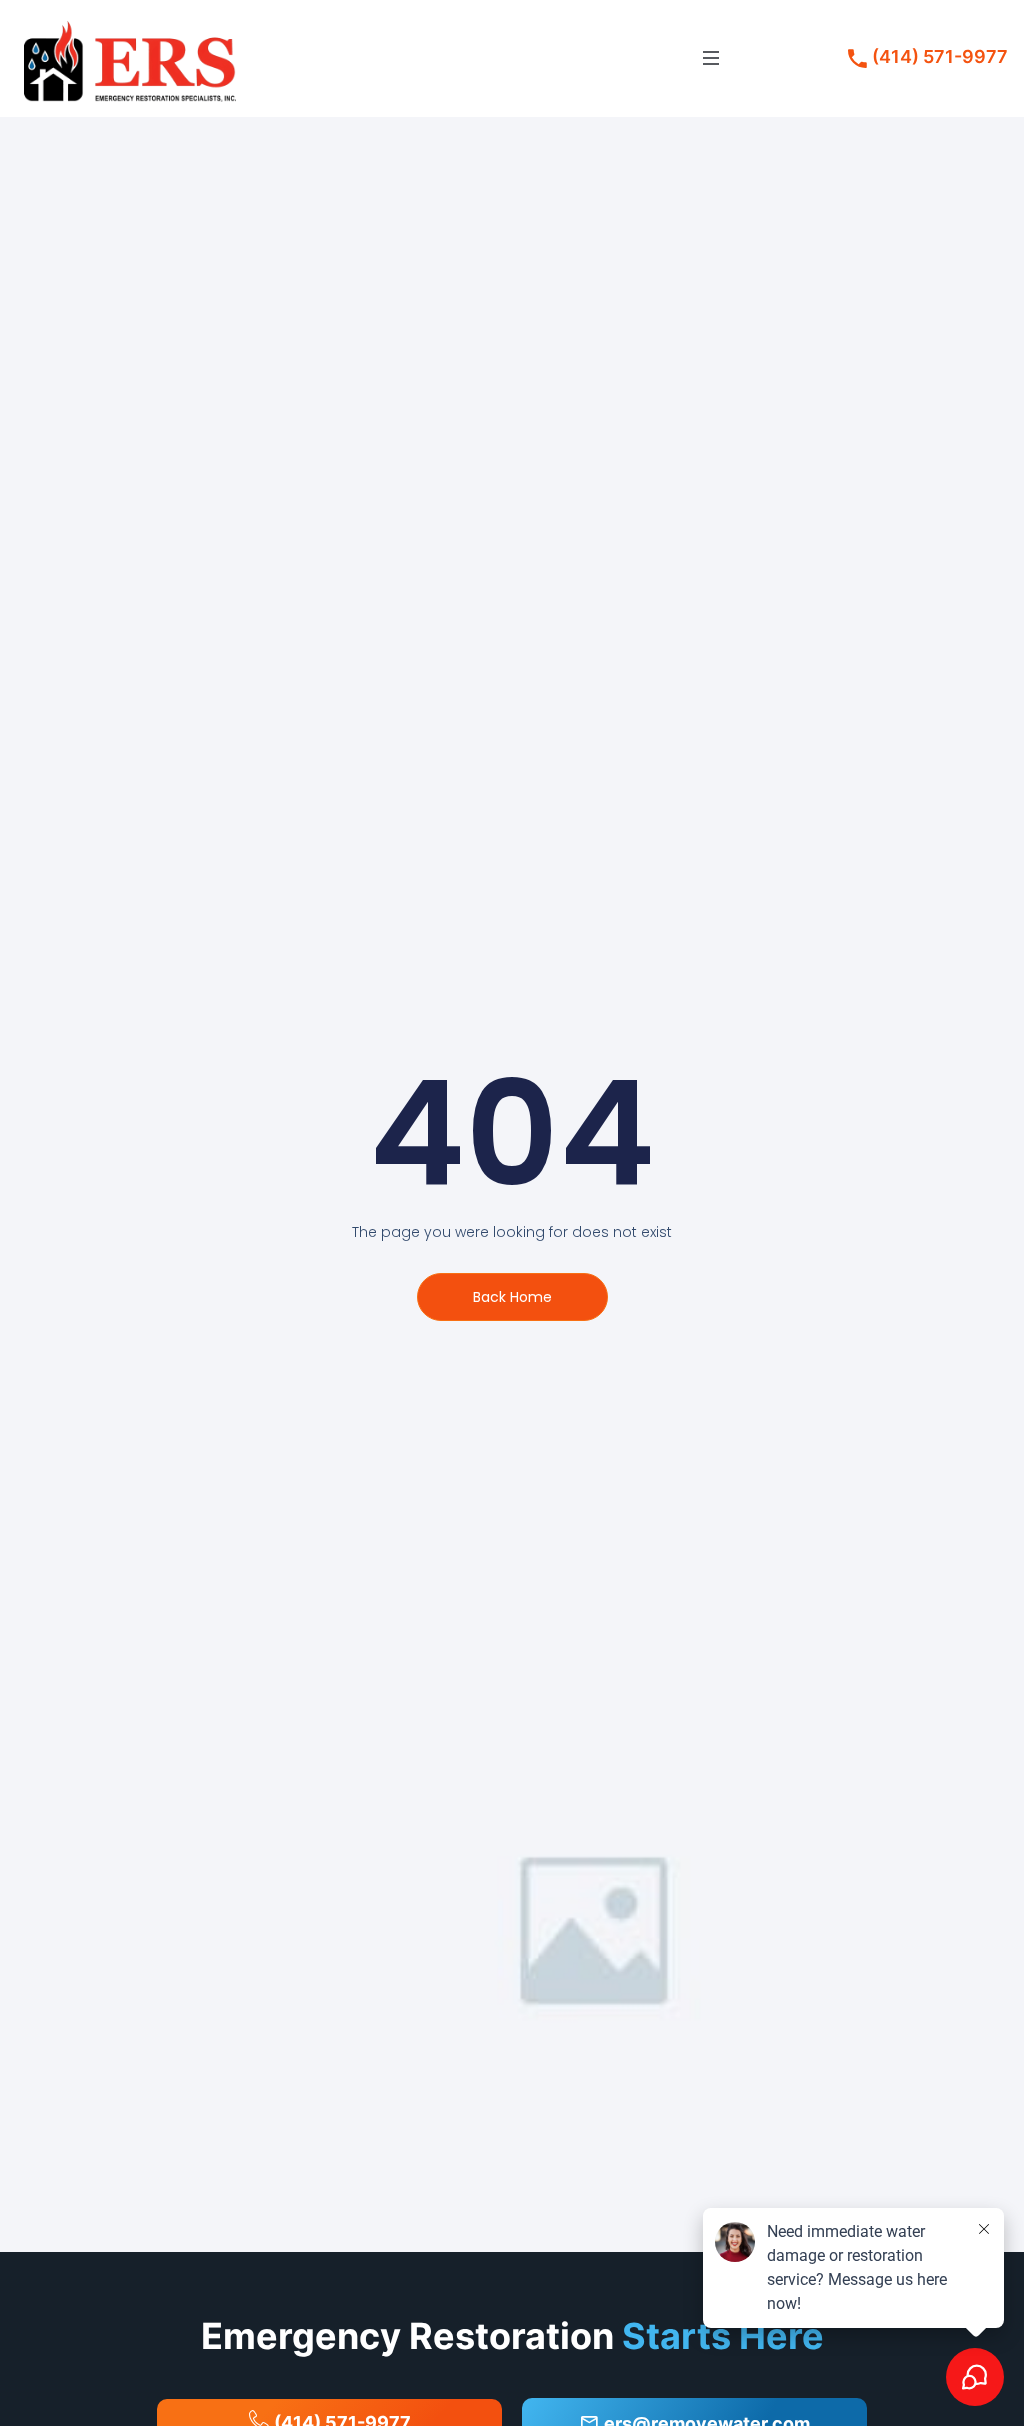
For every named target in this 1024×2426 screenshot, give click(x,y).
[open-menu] (711, 58)
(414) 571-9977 (940, 57)
